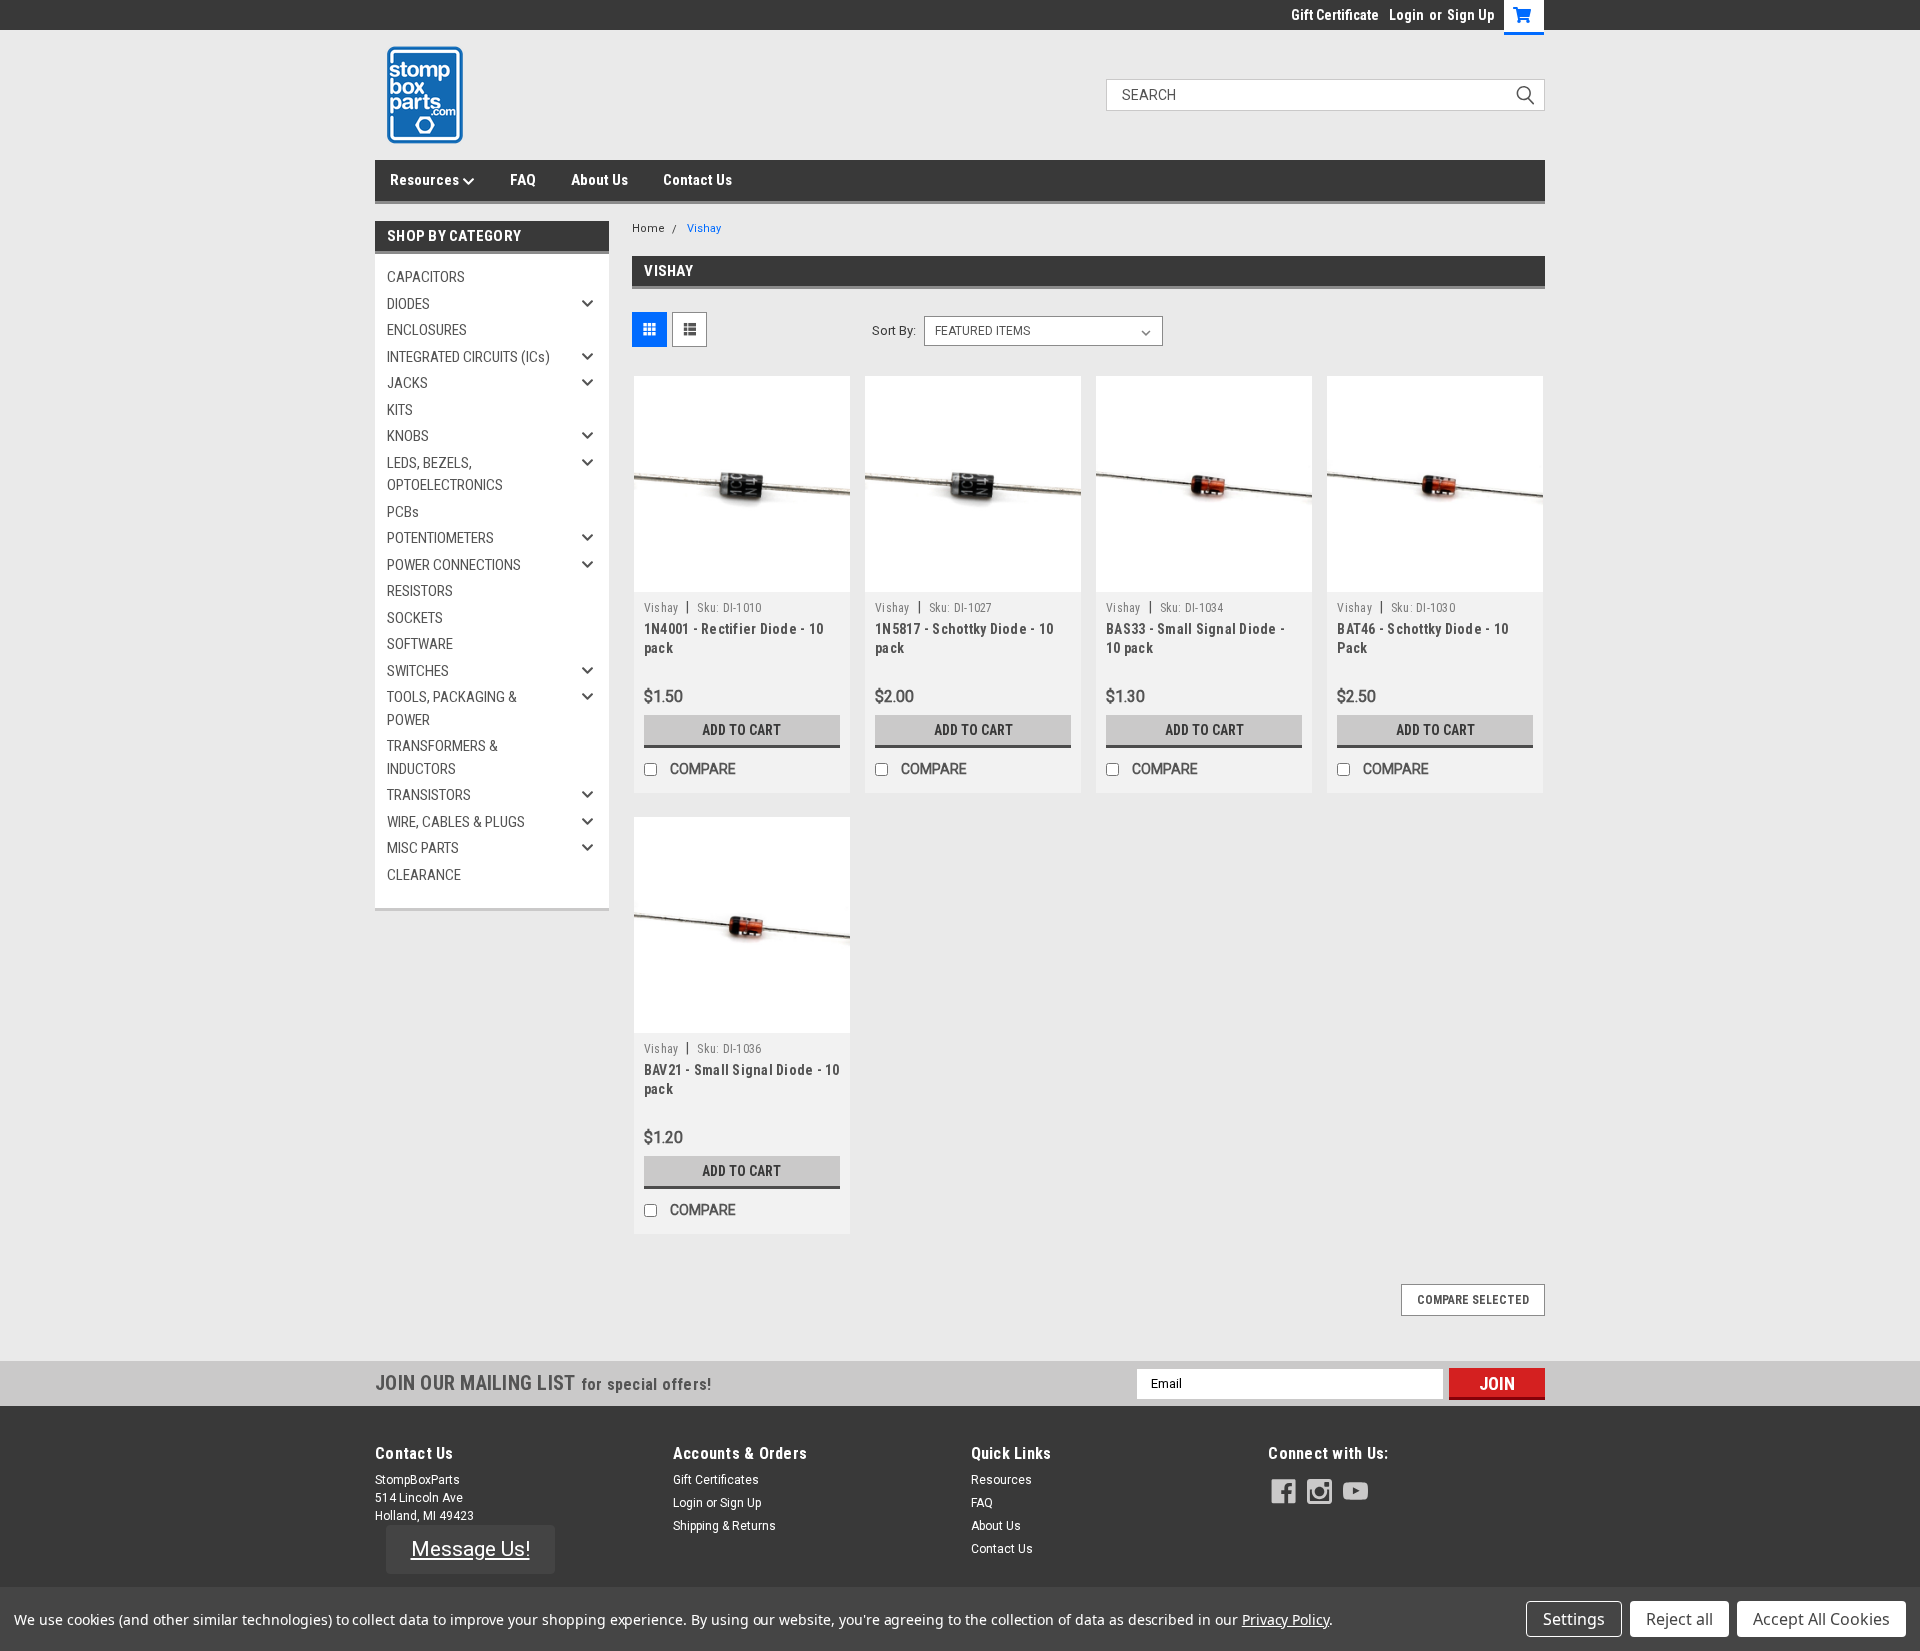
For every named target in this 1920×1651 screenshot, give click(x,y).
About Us (599, 180)
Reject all (1679, 1619)
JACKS (407, 383)
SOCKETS (415, 618)
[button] (470, 1550)
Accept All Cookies (1821, 1619)
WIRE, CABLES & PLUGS (456, 822)
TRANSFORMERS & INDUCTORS (442, 757)
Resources (426, 180)
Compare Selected (1473, 1300)
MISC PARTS (423, 848)
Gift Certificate (1335, 15)
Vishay (704, 228)
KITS (400, 410)
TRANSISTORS (429, 795)
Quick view (742, 577)
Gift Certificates (716, 1480)
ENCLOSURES (427, 330)
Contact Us (697, 180)
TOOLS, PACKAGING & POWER (452, 708)
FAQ (523, 180)
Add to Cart (741, 730)
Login (1406, 15)
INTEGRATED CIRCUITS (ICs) (468, 357)
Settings (1574, 1619)
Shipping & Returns (724, 1526)
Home (648, 228)
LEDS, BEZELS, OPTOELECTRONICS (445, 474)
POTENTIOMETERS (440, 538)
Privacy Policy (1285, 1619)
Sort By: (894, 330)
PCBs (403, 512)
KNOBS (408, 436)
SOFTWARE (420, 644)
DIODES (408, 304)
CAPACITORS (426, 277)
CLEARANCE (424, 875)
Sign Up (1470, 15)
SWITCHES (418, 671)
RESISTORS (420, 591)
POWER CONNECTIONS (454, 565)
